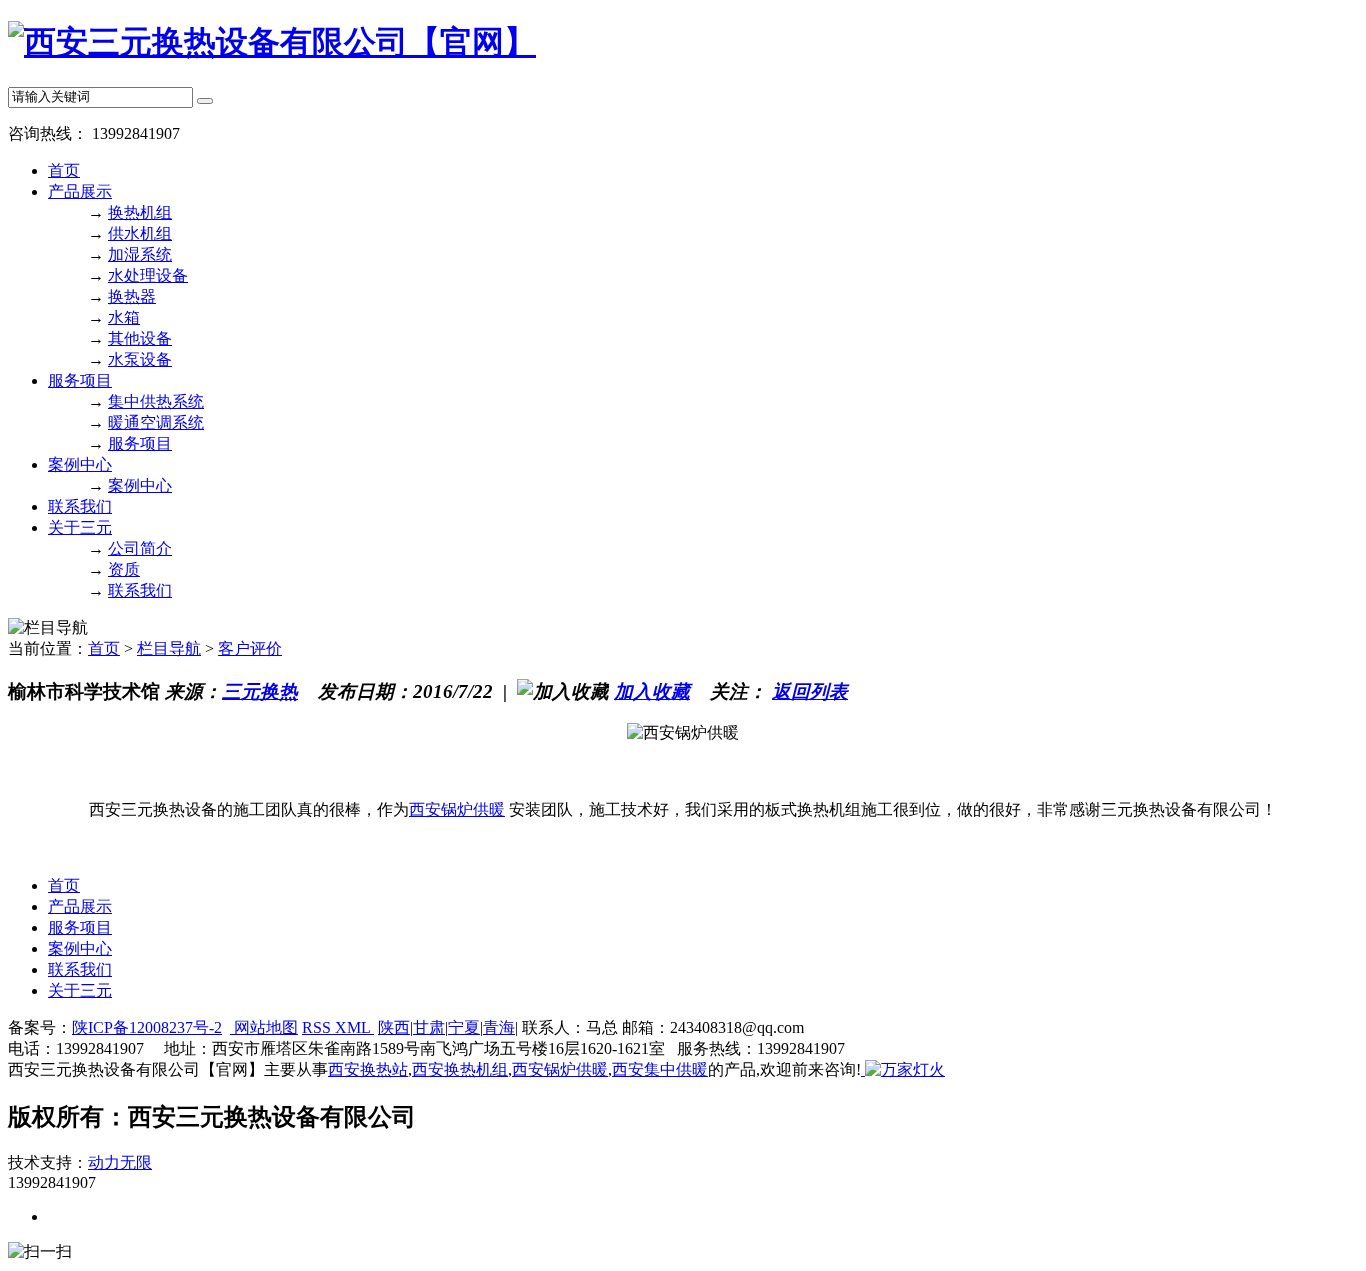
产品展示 (80, 191)
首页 (64, 170)
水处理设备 (148, 275)
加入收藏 (652, 691)
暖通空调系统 (156, 422)
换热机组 (140, 212)
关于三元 (80, 527)
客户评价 (250, 648)
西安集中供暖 (660, 1069)
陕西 (394, 1027)
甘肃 (429, 1027)
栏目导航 (169, 648)
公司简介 (140, 548)
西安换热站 (368, 1069)
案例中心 (80, 464)
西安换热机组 (460, 1069)
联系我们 (80, 506)
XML (354, 1027)
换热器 (132, 296)
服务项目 (80, 380)
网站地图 (264, 1027)
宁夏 (464, 1027)
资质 (124, 569)
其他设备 (140, 338)
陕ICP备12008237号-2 (147, 1027)
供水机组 (140, 233)
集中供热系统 (156, 401)
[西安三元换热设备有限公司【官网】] (272, 42)
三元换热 (260, 691)
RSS (318, 1027)
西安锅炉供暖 (457, 809)
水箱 (124, 317)
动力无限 (120, 1162)
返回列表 (810, 691)
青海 (499, 1027)
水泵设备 (140, 359)
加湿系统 (140, 254)
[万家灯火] (903, 1069)
